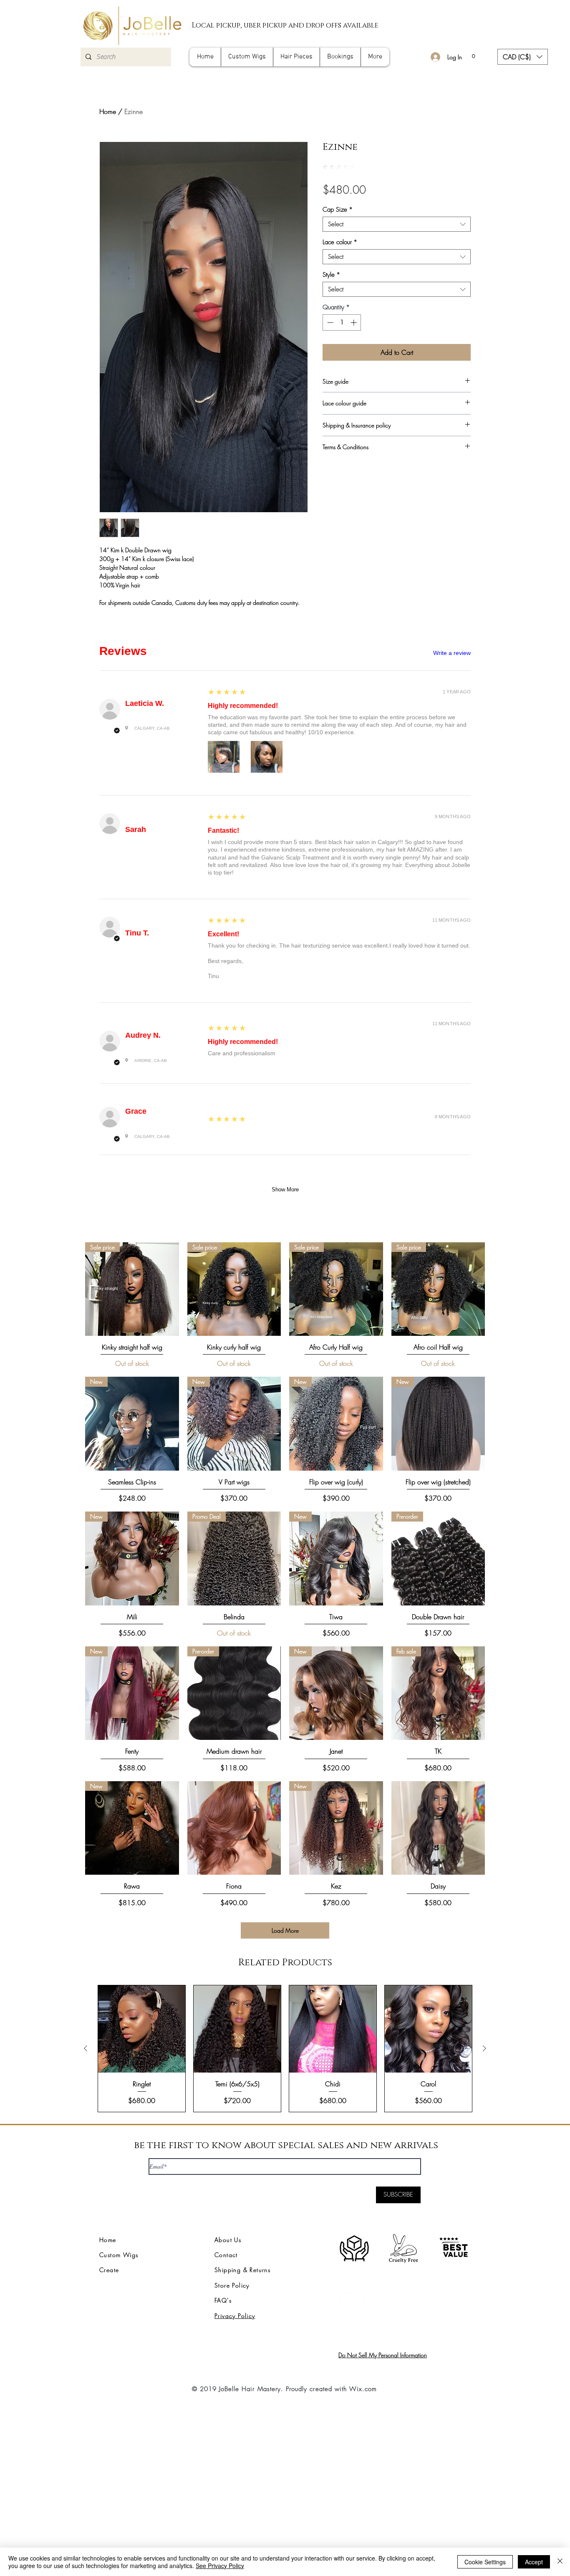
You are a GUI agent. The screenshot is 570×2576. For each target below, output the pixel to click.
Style (331, 275)
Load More (285, 1930)
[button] (473, 54)
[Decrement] (329, 322)
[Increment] (354, 322)
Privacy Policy (235, 2316)
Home (108, 111)
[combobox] (397, 224)
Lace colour (340, 242)
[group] (285, 2048)
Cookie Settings (485, 2562)
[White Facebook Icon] (366, 2299)
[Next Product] (484, 2048)
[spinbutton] (342, 322)
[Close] (560, 2562)
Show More (285, 1189)
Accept (534, 2562)
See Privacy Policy (220, 2566)
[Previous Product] (86, 2048)
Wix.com (363, 2389)
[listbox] (523, 57)
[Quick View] (234, 1828)
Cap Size (338, 210)
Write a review (452, 653)
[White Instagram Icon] (345, 2299)
